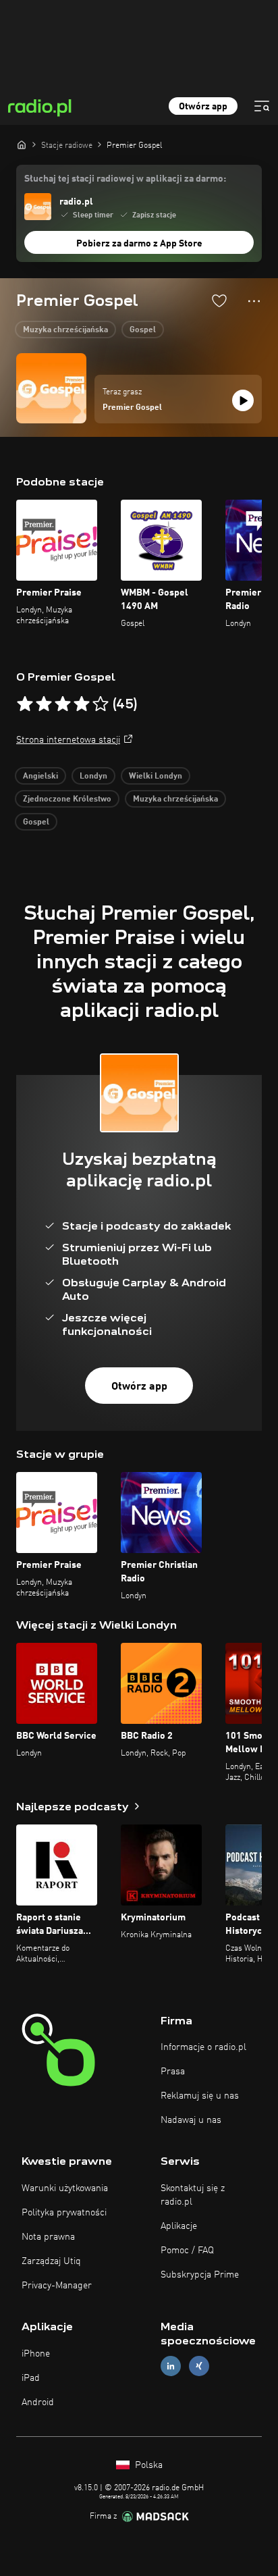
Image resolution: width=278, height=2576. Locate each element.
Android (38, 2402)
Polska (147, 2465)
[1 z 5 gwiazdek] (25, 704)
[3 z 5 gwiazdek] (63, 704)
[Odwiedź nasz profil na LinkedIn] (171, 2366)
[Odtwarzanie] (243, 400)
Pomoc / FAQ (187, 2251)
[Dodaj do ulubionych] (219, 300)
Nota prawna (48, 2237)
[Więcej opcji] (254, 301)
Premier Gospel (132, 408)
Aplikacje (179, 2226)
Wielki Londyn (156, 777)
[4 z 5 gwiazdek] (82, 704)
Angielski (40, 777)
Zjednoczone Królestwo (67, 799)
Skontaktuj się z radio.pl (193, 2195)
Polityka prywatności (64, 2213)
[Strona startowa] (22, 144)
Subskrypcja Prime (200, 2275)
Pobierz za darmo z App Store (139, 244)
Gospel (143, 330)
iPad (31, 2378)
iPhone (36, 2354)
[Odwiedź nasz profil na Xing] (199, 2366)
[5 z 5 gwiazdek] (101, 704)
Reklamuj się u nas (200, 2096)
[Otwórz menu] (262, 106)
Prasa (173, 2072)
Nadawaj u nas (191, 2120)
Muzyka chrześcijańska (65, 330)
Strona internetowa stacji (68, 740)
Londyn (93, 777)
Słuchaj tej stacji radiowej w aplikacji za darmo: (125, 179)
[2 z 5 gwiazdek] (44, 704)
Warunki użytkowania (65, 2188)
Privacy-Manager (57, 2286)
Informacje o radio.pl (203, 2047)
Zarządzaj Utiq (51, 2261)
